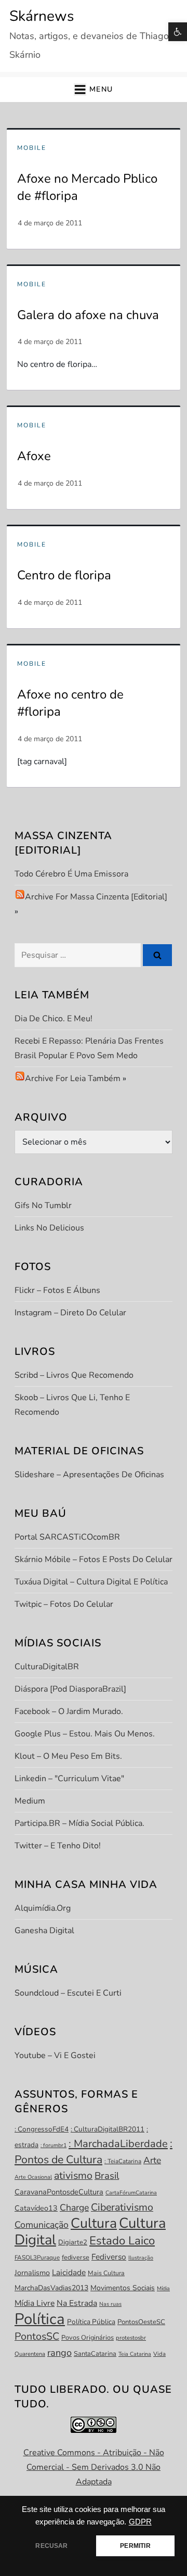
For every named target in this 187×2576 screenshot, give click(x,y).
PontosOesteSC (141, 2322)
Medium (30, 1801)
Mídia (163, 2288)
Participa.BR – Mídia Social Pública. (79, 1823)
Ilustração (141, 2258)
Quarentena (30, 2354)
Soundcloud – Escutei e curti (68, 1993)
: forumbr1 (54, 2145)
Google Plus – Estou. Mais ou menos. (85, 1734)
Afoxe (34, 456)
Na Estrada (77, 2303)
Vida (159, 2354)
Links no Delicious (49, 1228)
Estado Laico (122, 2241)
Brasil (107, 2176)
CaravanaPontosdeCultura (59, 2192)
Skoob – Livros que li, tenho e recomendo (72, 1405)
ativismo (73, 2175)
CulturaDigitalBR (47, 1667)
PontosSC (37, 2336)
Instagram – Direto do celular (70, 1313)
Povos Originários (88, 2338)
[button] (178, 32)
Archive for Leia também (73, 1078)
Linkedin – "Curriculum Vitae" (69, 1779)
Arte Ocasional (33, 2177)
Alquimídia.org (43, 1908)
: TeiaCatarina (123, 2161)
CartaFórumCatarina (131, 2193)
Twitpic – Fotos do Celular (64, 1604)
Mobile (32, 148)
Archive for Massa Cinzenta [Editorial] (96, 897)
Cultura (94, 2223)
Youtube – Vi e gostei (55, 2055)
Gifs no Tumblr (43, 1205)
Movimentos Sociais (123, 2288)
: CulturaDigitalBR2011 (108, 2129)
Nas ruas (110, 2304)
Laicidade (69, 2272)
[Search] (157, 955)
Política (40, 2319)
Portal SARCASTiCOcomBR (67, 1537)
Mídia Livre (35, 2303)
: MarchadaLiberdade (118, 2144)
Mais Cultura (106, 2273)
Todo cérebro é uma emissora (71, 874)
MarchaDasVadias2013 (51, 2288)
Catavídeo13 (36, 2208)
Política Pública (91, 2322)
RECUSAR (51, 2546)
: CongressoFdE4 (42, 2129)
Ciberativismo (122, 2207)
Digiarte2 (73, 2242)
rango (59, 2353)
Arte (152, 2160)
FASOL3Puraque (37, 2257)
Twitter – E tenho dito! (58, 1846)
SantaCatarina (95, 2354)
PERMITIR (135, 2546)
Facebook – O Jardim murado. (69, 1711)
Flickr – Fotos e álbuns (57, 1290)
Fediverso (109, 2257)
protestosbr (131, 2338)
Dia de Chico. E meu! (54, 1019)
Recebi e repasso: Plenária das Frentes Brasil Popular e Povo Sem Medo (89, 1048)
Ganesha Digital (44, 1931)
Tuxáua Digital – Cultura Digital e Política (91, 1582)
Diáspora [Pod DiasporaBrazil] (70, 1689)
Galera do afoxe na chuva (88, 315)
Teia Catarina (135, 2354)
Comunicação (42, 2225)
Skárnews (42, 16)
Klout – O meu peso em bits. (68, 1756)
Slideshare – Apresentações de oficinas (89, 1475)
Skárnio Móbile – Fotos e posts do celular (94, 1559)
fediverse (76, 2257)
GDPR (140, 2522)
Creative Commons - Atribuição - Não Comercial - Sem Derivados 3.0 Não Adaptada (94, 2467)
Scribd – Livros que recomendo (74, 1375)
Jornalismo (32, 2273)
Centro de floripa (64, 575)
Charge (74, 2207)
